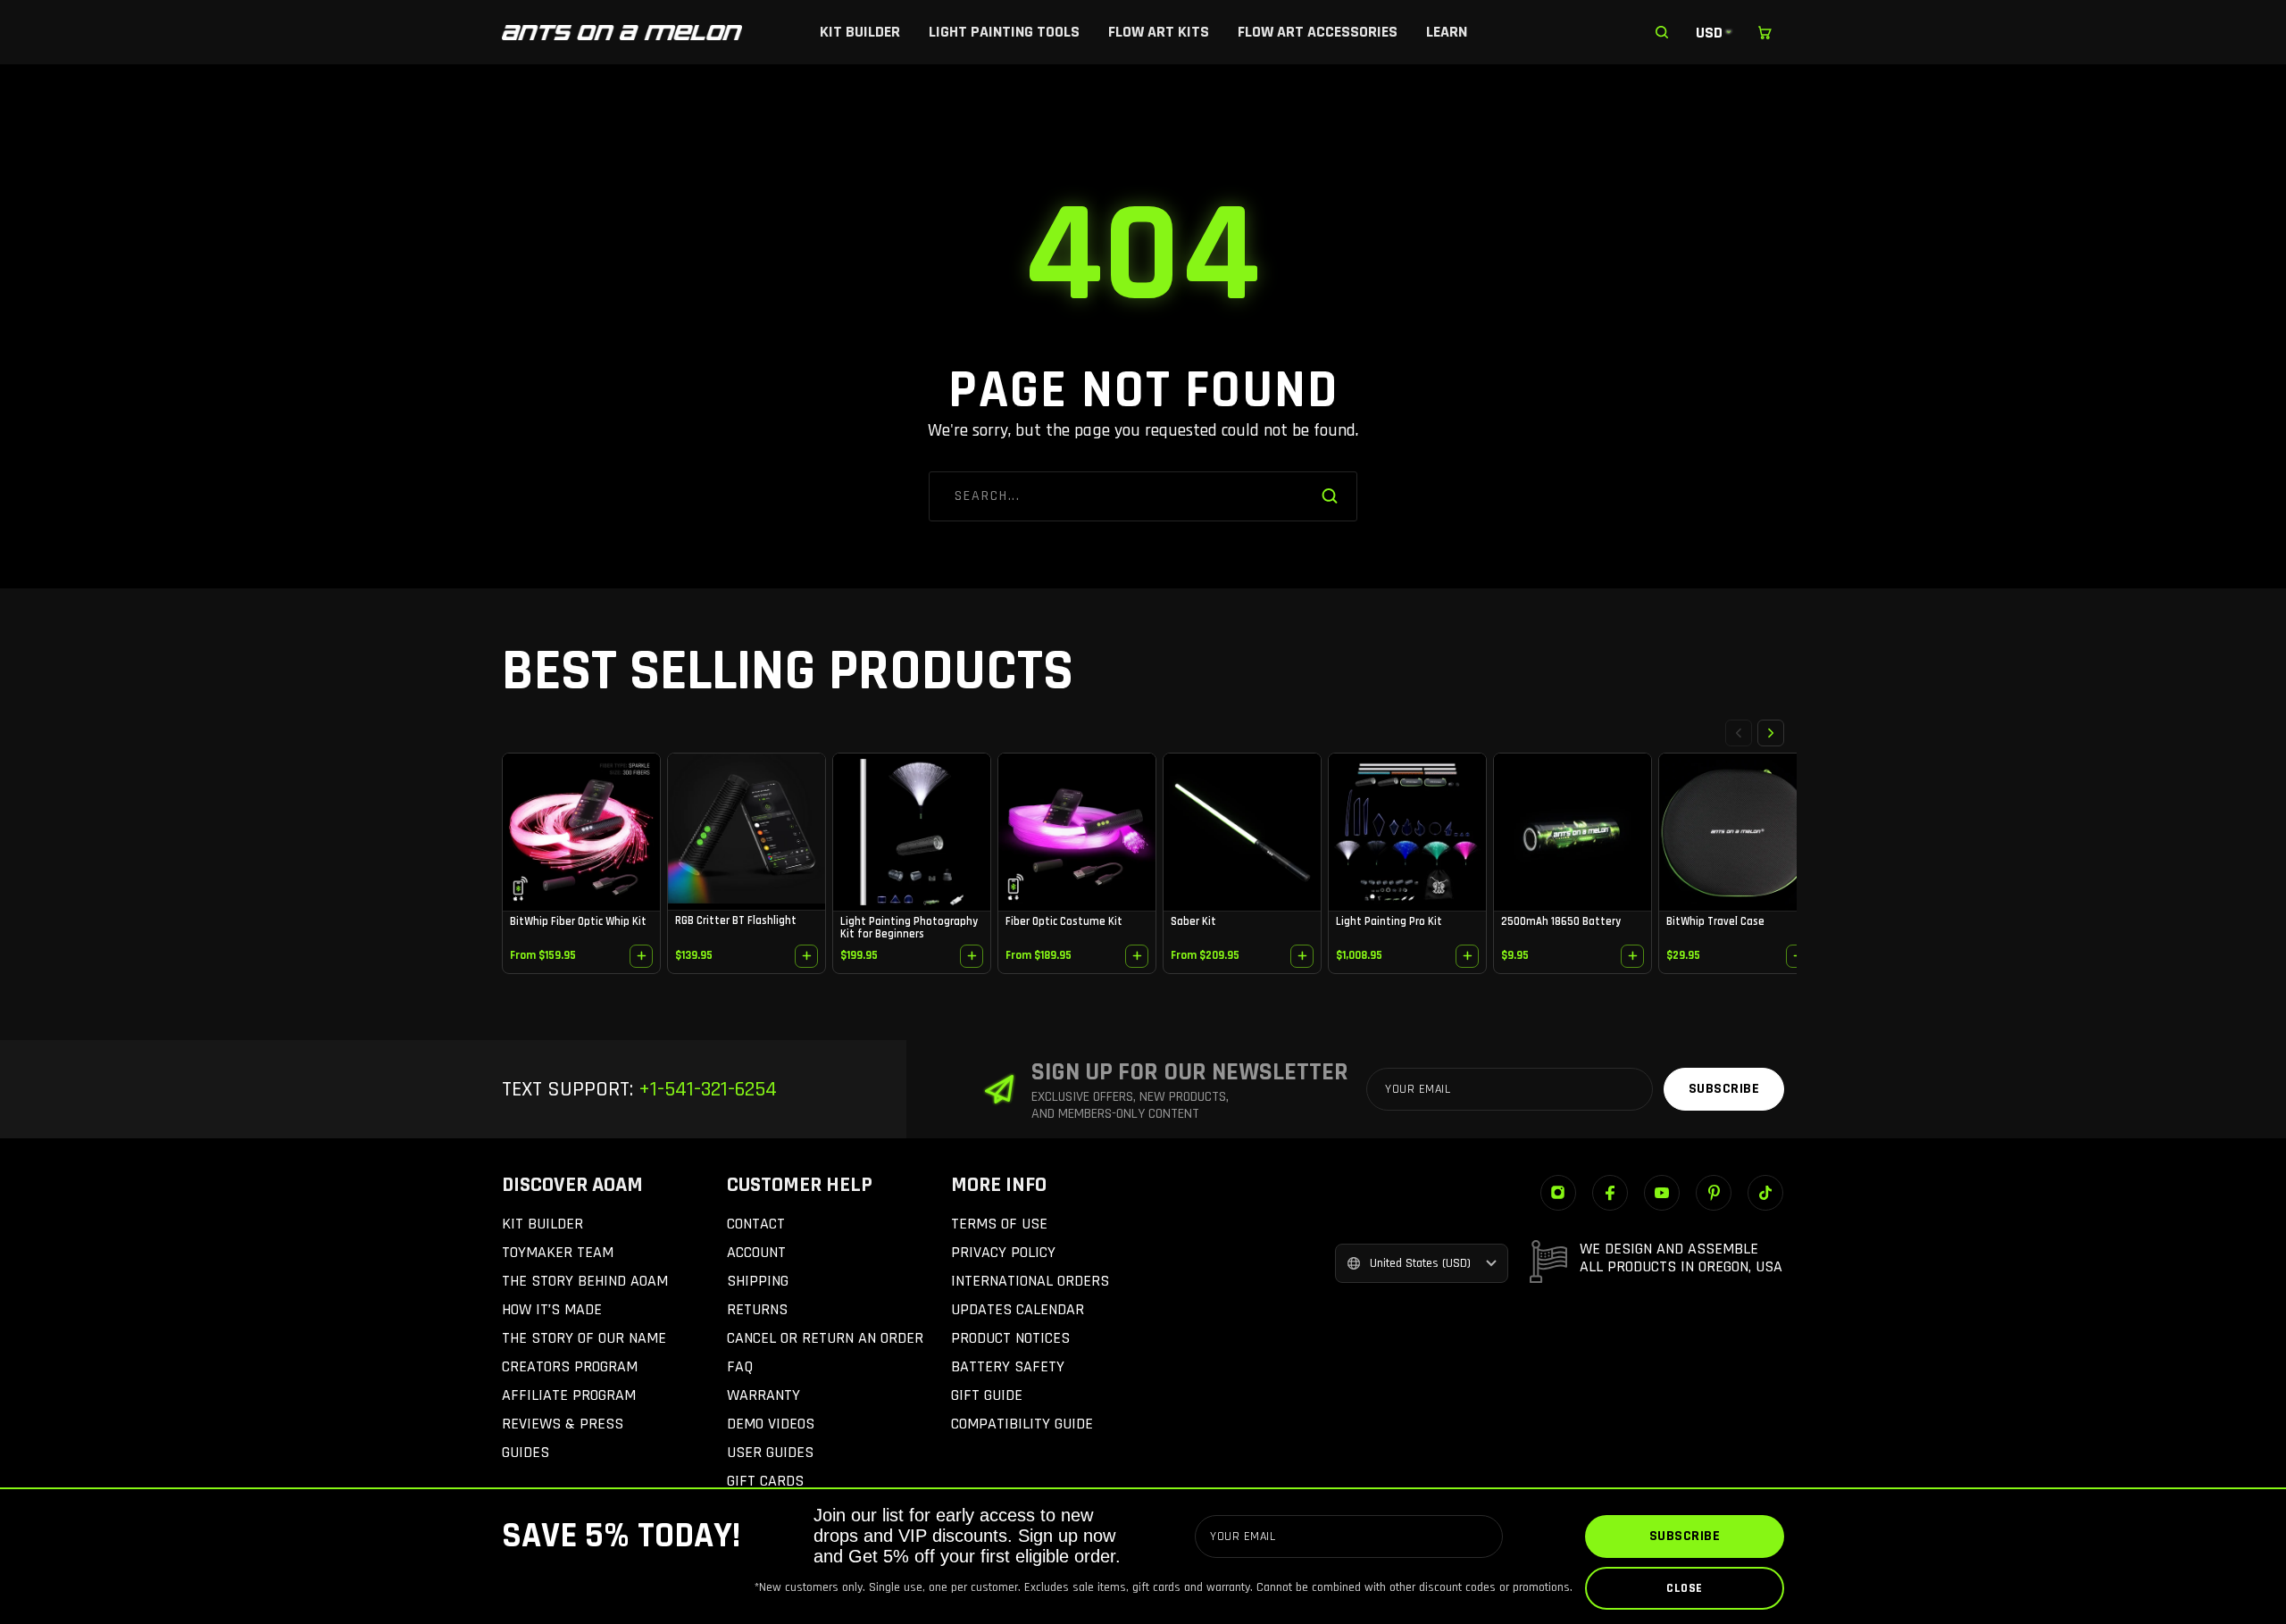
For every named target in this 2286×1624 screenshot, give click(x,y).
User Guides (770, 1452)
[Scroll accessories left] (1739, 733)
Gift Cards (765, 1481)
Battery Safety (1008, 1366)
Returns (757, 1309)
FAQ (740, 1366)
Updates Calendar (1018, 1309)
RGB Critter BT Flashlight (736, 920)
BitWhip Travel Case (1715, 921)
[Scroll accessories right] (1771, 733)
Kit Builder (860, 32)
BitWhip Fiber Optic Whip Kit (578, 921)
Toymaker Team (558, 1252)
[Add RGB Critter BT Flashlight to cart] (806, 956)
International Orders (1030, 1281)
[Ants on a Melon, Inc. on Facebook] (1610, 1193)
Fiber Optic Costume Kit (1064, 921)
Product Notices (1010, 1338)
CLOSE (1685, 1588)
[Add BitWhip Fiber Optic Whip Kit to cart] (641, 956)
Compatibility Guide (1022, 1424)
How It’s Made (552, 1309)
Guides (526, 1452)
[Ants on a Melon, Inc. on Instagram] (1558, 1193)
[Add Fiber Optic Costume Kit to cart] (1137, 956)
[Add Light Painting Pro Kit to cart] (1467, 956)
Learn (1447, 32)
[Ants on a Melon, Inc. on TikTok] (1765, 1193)
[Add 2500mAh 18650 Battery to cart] (1632, 956)
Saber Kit (1193, 921)
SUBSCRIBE (1685, 1536)
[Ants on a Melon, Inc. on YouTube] (1662, 1193)
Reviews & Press (563, 1424)
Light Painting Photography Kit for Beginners (909, 928)
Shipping (758, 1281)
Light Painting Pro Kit (1389, 921)
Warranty (763, 1395)
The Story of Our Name (584, 1338)
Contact (756, 1224)
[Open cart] (1765, 32)
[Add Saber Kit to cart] (1302, 956)
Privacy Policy (1003, 1252)
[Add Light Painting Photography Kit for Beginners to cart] (972, 956)
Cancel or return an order (825, 1338)
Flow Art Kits (1159, 32)
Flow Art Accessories (1318, 32)
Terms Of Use (999, 1224)
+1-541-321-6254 (705, 1089)
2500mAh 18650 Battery (1561, 921)
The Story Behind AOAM (585, 1281)
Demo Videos (771, 1424)
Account (756, 1252)
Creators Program (570, 1366)
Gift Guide (987, 1395)
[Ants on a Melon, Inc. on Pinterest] (1714, 1193)
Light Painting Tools (1004, 32)
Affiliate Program (569, 1395)
